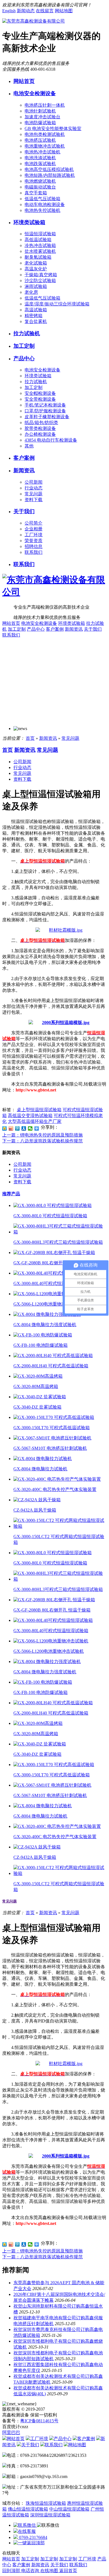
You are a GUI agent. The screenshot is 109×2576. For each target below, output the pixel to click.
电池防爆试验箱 (40, 123)
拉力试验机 (27, 333)
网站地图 (64, 11)
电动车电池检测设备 (45, 205)
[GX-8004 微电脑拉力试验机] (43, 1459)
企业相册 (34, 529)
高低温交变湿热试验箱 (30, 1116)
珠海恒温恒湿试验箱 (46, 2503)
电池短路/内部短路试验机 (50, 175)
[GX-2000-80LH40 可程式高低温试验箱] (53, 1356)
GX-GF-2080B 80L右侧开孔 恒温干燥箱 (52, 1263)
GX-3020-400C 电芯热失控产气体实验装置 (55, 1489)
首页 (30, 738)
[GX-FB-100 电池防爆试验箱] (43, 1335)
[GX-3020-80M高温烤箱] (38, 1376)
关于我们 (24, 511)
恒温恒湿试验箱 (40, 234)
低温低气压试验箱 (42, 199)
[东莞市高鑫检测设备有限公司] (34, 21)
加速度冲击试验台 (42, 117)
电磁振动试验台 (40, 187)
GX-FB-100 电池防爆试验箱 (41, 1345)
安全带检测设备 (40, 399)
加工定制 (24, 346)
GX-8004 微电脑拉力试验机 (40, 1469)
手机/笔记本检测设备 (45, 405)
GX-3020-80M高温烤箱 (36, 1386)
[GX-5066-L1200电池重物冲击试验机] (51, 1294)
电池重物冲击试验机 (45, 146)
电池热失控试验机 (42, 210)
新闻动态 (26, 11)
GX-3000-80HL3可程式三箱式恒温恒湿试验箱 (58, 1242)
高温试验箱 (36, 310)
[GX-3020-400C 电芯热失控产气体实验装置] (57, 1479)
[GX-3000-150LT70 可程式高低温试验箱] (54, 1417)
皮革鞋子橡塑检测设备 (47, 417)
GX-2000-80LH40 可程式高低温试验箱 (51, 1366)
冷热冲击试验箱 (40, 245)
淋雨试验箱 (36, 286)
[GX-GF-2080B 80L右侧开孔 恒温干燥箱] (54, 1253)
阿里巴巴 (11, 2432)
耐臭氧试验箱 (38, 257)
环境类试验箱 (29, 222)
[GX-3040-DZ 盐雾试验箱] (40, 1397)
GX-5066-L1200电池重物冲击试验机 (49, 1304)
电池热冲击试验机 (42, 152)
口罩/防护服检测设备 (45, 411)
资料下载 (34, 500)
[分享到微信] (30, 1128)
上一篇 (42, 1135)
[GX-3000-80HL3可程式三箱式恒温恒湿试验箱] (60, 1232)
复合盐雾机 (36, 321)
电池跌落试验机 (40, 164)
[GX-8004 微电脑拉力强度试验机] (47, 1314)
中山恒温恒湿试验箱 (69, 2509)
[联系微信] (25, 2525)
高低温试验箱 (38, 240)
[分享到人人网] (24, 1128)
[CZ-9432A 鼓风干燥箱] (37, 1500)
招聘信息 (34, 546)
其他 (29, 446)
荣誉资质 (34, 541)
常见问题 (34, 494)
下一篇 (42, 1141)
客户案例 (24, 458)
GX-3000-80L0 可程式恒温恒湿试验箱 (50, 1216)
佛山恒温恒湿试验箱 (28, 2509)
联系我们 (34, 552)
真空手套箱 (36, 193)
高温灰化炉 (36, 269)
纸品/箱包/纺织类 (41, 423)
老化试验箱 (36, 263)
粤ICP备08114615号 (39, 2421)
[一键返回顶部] (29, 2543)
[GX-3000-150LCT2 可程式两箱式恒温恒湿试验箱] (60, 1526)
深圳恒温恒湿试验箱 (50, 2515)
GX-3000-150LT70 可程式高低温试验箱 (52, 1428)
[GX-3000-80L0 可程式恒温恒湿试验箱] (53, 1205)
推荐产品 (11, 1194)
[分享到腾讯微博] (17, 1128)
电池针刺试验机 (40, 111)
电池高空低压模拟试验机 (49, 169)
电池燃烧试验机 (40, 181)
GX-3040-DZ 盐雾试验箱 (37, 1407)
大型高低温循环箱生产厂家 (35, 1121)
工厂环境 (34, 535)
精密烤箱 (34, 316)
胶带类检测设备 (40, 428)
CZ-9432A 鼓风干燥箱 (35, 1510)
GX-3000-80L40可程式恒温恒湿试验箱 (51, 1283)
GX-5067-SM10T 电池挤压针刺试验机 (50, 1448)
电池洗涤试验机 (40, 158)
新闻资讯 (24, 470)
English (9, 11)
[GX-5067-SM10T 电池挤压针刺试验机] (52, 1438)
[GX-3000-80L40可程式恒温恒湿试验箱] (53, 1273)
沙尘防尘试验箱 (40, 281)
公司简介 (34, 523)
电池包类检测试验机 (45, 134)
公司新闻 (34, 482)
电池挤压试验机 (40, 140)
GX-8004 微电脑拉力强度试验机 (45, 1325)
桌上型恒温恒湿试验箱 (39, 1110)
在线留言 (45, 11)
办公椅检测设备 (40, 434)
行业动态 (34, 488)
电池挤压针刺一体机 (45, 105)
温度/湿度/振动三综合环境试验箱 (57, 304)
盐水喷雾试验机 (40, 251)
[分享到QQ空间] (5, 1128)
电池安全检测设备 (35, 93)
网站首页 (24, 81)
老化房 (31, 292)
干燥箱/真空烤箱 (41, 275)
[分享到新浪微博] (11, 1128)
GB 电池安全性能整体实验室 (53, 128)
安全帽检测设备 (40, 393)
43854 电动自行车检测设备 (51, 440)
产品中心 (24, 358)
